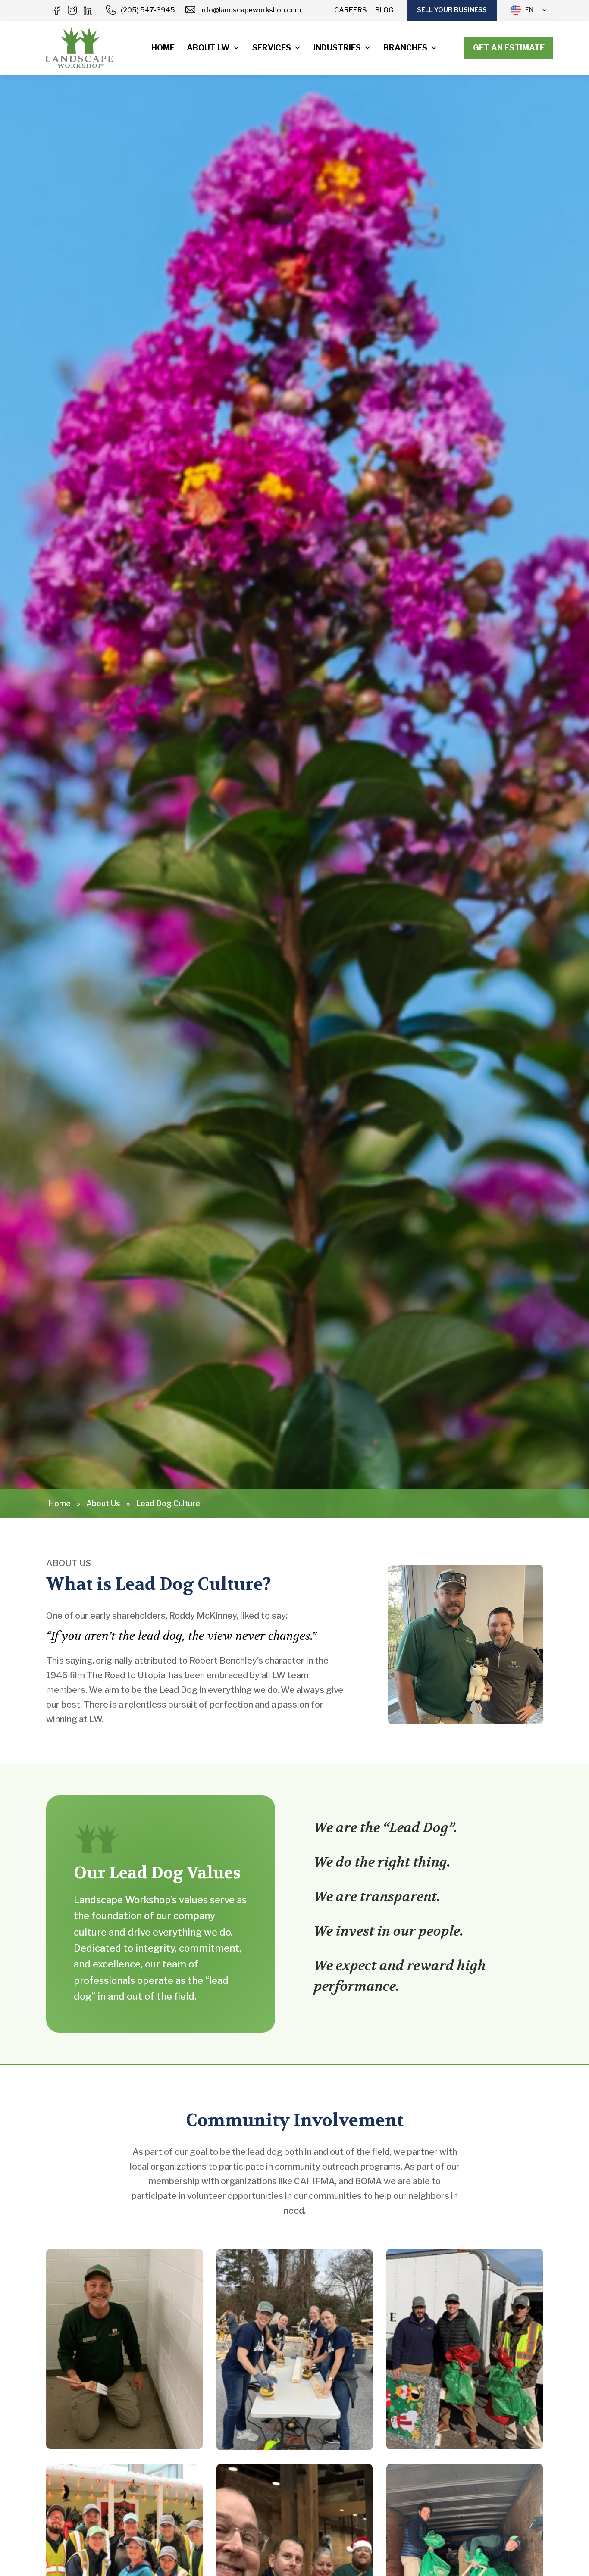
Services (272, 48)
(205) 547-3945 (148, 10)
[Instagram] (72, 10)
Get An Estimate (509, 48)
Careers (351, 10)
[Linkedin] (88, 10)
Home (163, 48)
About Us (103, 1503)
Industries (337, 48)
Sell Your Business (452, 10)
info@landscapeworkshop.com (251, 10)
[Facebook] (56, 10)
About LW (208, 48)
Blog (384, 10)
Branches (405, 48)
